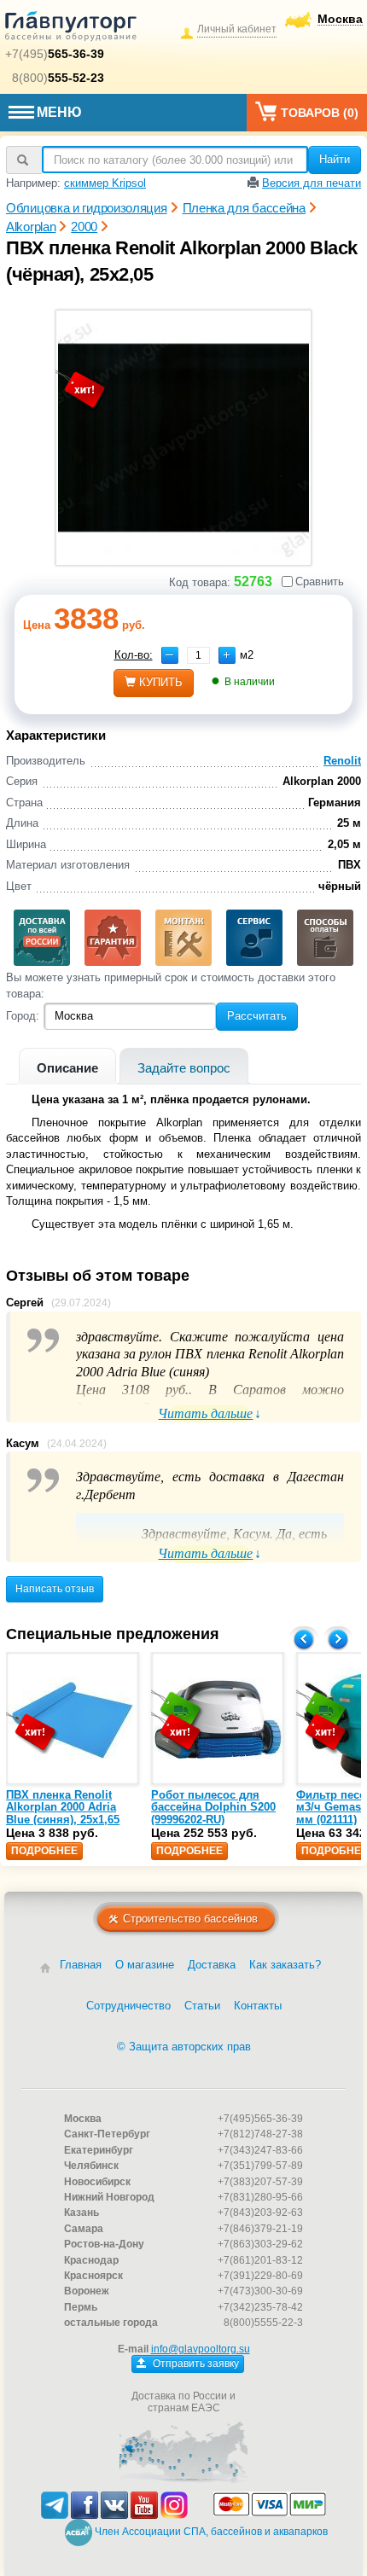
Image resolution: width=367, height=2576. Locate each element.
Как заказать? (285, 1965)
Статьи (202, 2006)
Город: (23, 1016)
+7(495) (55, 54)
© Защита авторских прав (184, 2047)
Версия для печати (312, 183)
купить (161, 682)
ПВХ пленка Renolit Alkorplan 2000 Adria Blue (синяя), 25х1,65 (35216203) (63, 1813)
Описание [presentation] (67, 1068)
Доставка (212, 1965)
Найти (335, 159)
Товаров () (320, 113)
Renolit (342, 761)
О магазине (145, 1965)
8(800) (58, 78)
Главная (81, 1965)
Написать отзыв (55, 1589)
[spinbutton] (198, 655)
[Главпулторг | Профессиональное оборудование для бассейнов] (71, 29)
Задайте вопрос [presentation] (184, 1068)
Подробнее (44, 1851)
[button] (227, 655)
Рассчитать (257, 1016)
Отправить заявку (195, 2364)
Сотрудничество (128, 2006)
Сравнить (320, 581)
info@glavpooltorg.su (201, 2349)
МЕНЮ (59, 112)
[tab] (67, 1066)
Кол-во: (134, 655)
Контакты (258, 2006)
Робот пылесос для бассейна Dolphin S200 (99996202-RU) (213, 1807)
